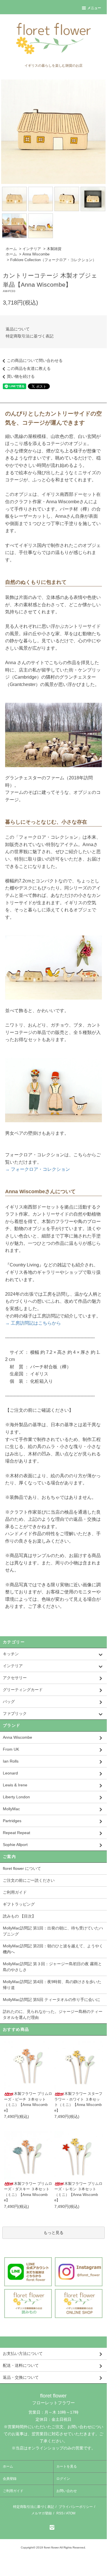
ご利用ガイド (15, 1892)
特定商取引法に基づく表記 (30, 336)
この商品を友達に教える (29, 368)
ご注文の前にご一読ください (29, 1880)
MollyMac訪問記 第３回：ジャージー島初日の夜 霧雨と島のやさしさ (52, 1967)
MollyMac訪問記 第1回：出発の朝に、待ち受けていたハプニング (53, 1931)
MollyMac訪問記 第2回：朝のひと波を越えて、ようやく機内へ (53, 1949)
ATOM (71, 2513)
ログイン (63, 2479)
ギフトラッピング (19, 1904)
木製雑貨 (54, 249)
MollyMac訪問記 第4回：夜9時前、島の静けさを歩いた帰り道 (52, 1985)
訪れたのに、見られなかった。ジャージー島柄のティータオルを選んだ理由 (53, 2014)
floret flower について (22, 1868)
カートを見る (67, 2466)
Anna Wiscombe (36, 254)
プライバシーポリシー (76, 2507)
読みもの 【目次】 (19, 1916)
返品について (18, 329)
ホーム (11, 249)
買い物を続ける (21, 376)
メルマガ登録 (42, 2513)
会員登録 (10, 2479)
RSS (60, 2513)
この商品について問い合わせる (35, 360)
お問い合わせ (67, 2491)
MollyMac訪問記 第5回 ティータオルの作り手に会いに (52, 2000)
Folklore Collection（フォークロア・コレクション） (53, 260)
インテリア (32, 249)
